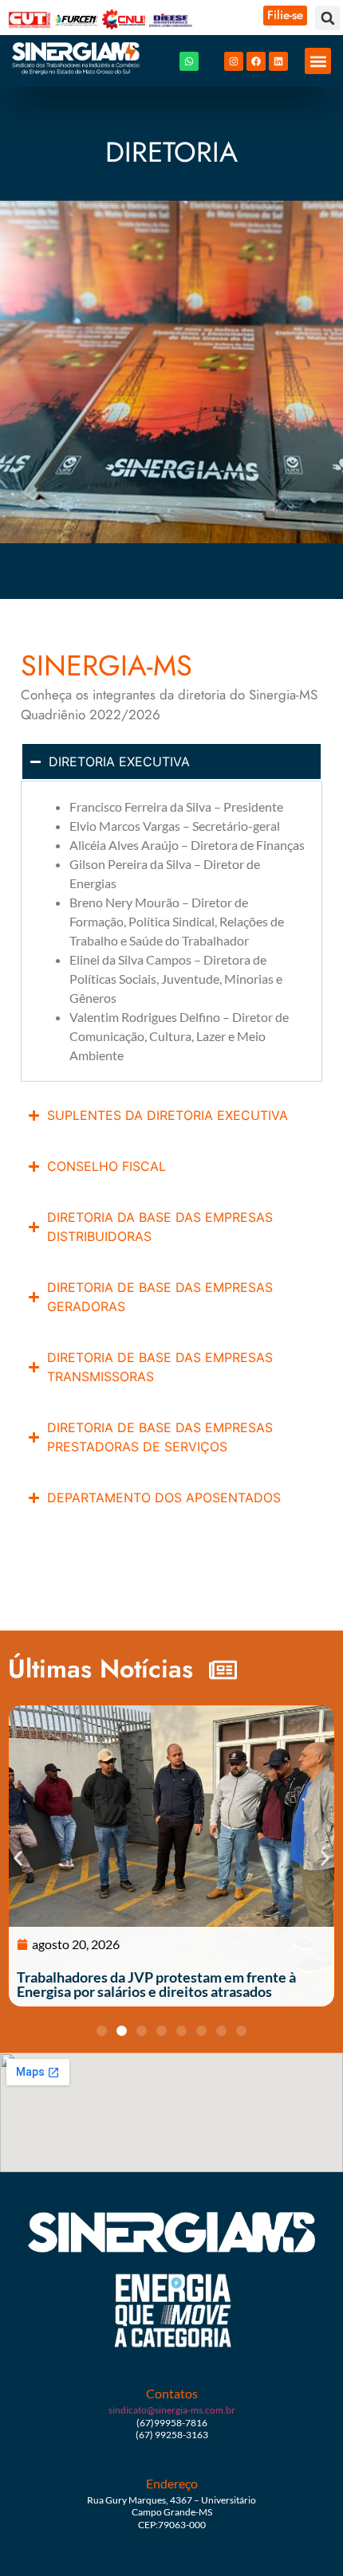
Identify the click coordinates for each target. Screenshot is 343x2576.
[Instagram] (234, 61)
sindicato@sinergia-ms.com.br (172, 2410)
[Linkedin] (278, 61)
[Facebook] (256, 61)
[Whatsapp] (189, 61)
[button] (327, 18)
